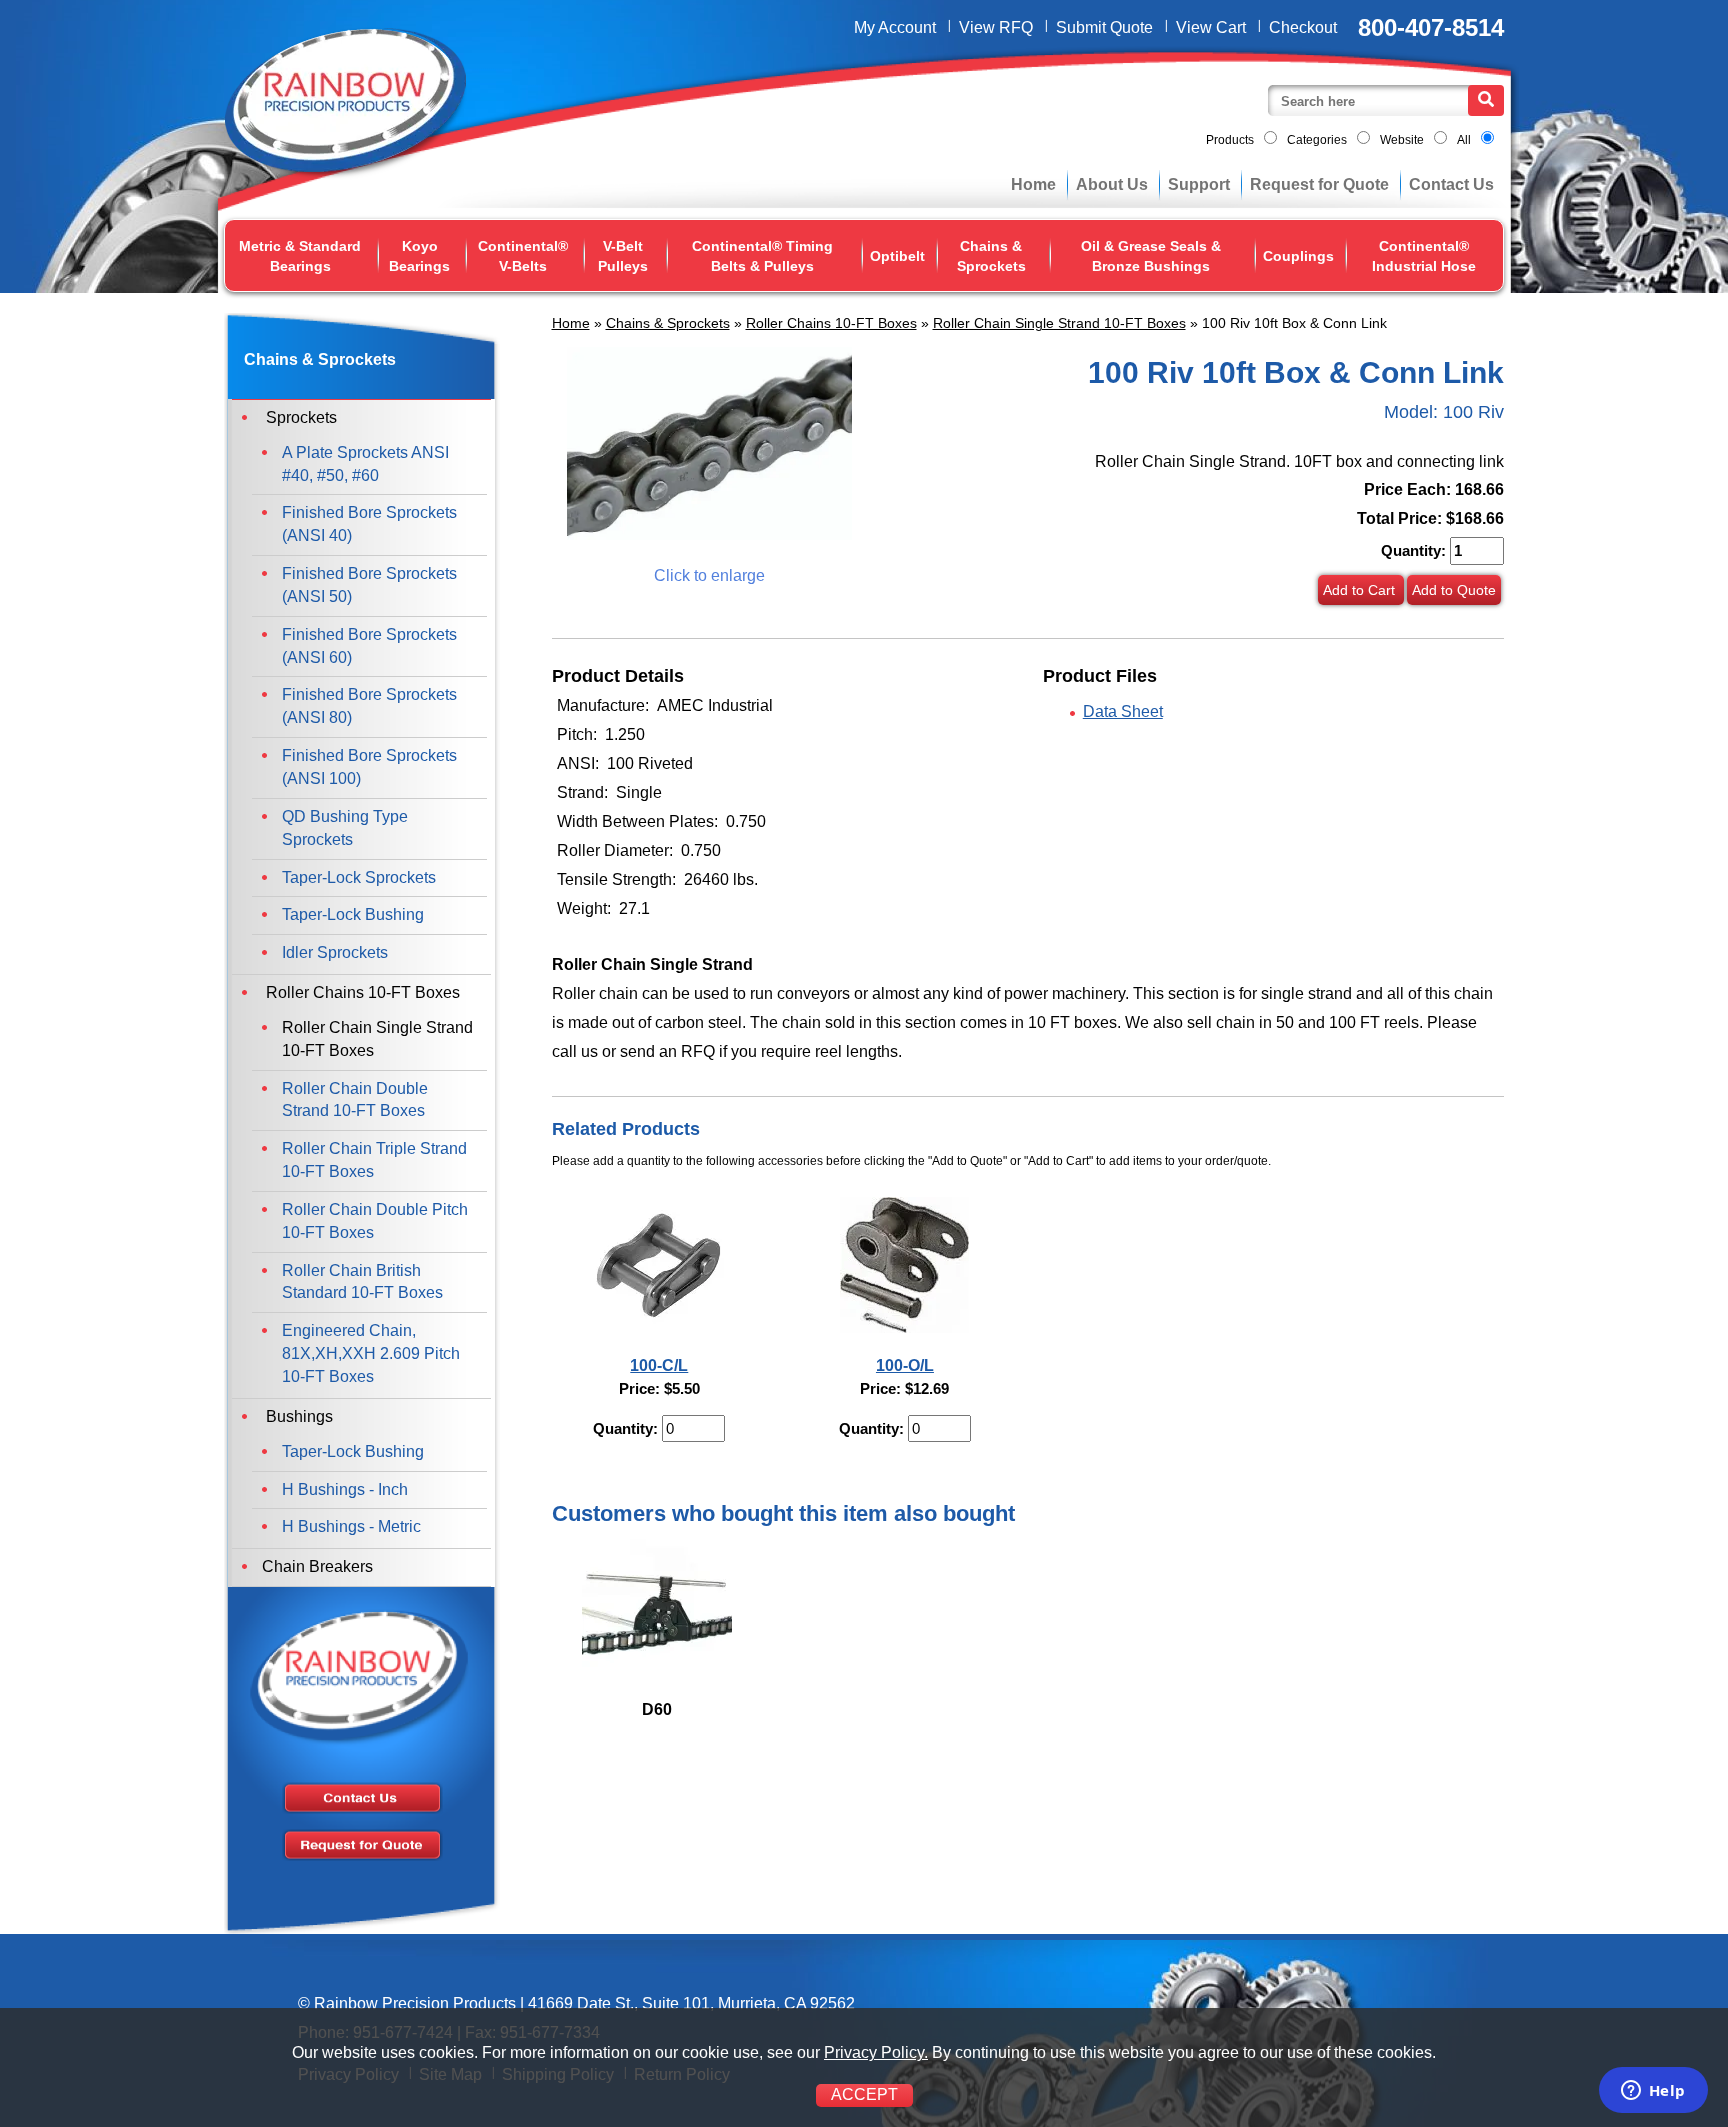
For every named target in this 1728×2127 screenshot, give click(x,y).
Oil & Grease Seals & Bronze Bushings (1151, 256)
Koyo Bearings (419, 256)
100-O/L (905, 1365)
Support (1199, 184)
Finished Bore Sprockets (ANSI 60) (369, 646)
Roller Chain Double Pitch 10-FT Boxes (375, 1221)
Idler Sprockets (335, 952)
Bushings (297, 1416)
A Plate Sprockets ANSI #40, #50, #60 (365, 464)
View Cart (1211, 27)
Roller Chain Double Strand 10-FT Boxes (355, 1100)
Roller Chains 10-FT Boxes (831, 323)
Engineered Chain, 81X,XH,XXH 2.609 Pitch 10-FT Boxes (371, 1353)
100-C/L (659, 1365)
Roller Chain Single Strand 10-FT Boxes (1059, 323)
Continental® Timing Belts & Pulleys (762, 256)
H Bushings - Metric (351, 1526)
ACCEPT (864, 2094)
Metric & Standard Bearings (300, 256)
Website (1402, 140)
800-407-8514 (1431, 27)
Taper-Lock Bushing (353, 914)
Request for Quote (1319, 184)
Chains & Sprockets (991, 256)
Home (1033, 184)
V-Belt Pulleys (623, 256)
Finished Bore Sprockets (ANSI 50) (369, 585)
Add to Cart (1361, 590)
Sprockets (299, 417)
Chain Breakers (317, 1566)
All (1464, 140)
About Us (1112, 184)
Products (1230, 140)
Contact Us (1451, 184)
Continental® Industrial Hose (1424, 256)
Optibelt (897, 256)
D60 (657, 1709)
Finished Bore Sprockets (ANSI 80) (369, 706)
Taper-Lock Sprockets (359, 877)
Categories (1317, 140)
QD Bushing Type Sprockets (345, 828)
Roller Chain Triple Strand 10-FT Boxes (374, 1160)
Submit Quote (1104, 27)
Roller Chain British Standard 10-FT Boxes (362, 1282)
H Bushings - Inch (345, 1489)
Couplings (1298, 256)
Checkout (1303, 27)
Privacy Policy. (876, 2052)
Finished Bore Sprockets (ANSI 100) (369, 767)
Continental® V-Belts (523, 256)
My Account (895, 27)
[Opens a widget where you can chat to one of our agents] (1653, 2092)
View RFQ (996, 27)
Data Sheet (1123, 711)
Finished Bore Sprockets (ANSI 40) (369, 524)
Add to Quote (1454, 590)
